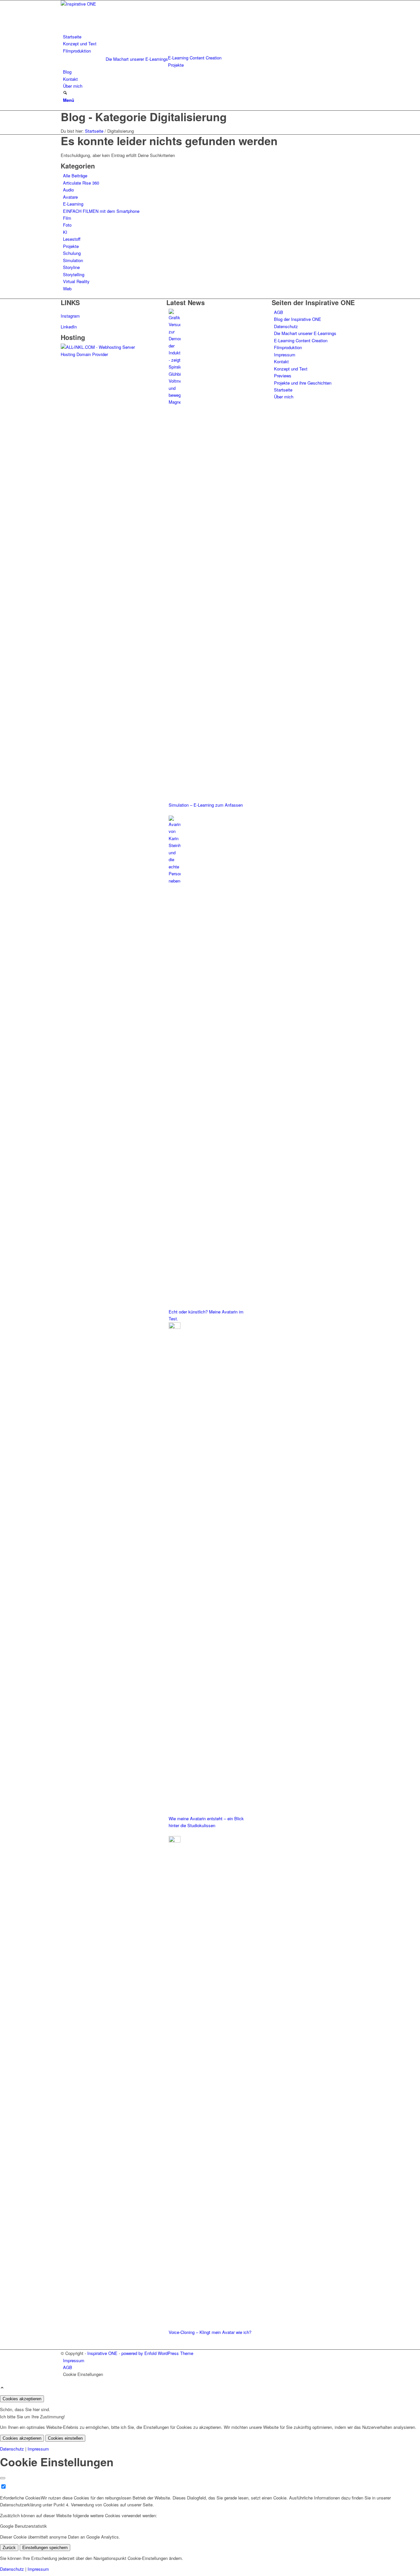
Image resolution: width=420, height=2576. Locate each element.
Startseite (283, 390)
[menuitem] (211, 37)
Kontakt (281, 361)
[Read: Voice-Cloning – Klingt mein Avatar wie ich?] (175, 1841)
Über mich (284, 397)
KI (65, 232)
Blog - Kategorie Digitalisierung (144, 117)
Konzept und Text (291, 369)
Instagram (70, 316)
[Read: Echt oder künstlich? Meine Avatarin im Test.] (175, 881)
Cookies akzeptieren (22, 2399)
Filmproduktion (288, 347)
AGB (279, 312)
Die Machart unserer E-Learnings (137, 59)
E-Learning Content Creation (301, 340)
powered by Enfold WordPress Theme (157, 2353)
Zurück (9, 2548)
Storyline (71, 267)
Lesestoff (72, 239)
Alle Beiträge (75, 176)
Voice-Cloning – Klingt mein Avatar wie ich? (210, 2332)
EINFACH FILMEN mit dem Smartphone (101, 211)
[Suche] (65, 93)
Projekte (71, 246)
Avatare (70, 197)
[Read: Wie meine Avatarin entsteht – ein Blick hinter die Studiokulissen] (175, 1327)
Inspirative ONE (102, 2353)
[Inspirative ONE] (110, 4)
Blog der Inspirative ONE (298, 319)
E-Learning (73, 204)
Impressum (285, 355)
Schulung (72, 253)
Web (67, 289)
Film (67, 218)
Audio (68, 190)
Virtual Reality (76, 281)
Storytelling (74, 274)
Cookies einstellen (65, 2438)
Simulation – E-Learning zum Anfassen (206, 805)
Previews (283, 376)
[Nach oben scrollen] (2, 2388)
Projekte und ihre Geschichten (303, 383)
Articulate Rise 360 (81, 183)
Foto (67, 225)
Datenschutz (286, 326)
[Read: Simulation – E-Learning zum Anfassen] (175, 402)
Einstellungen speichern (45, 2548)
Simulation (73, 260)
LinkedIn (69, 327)
